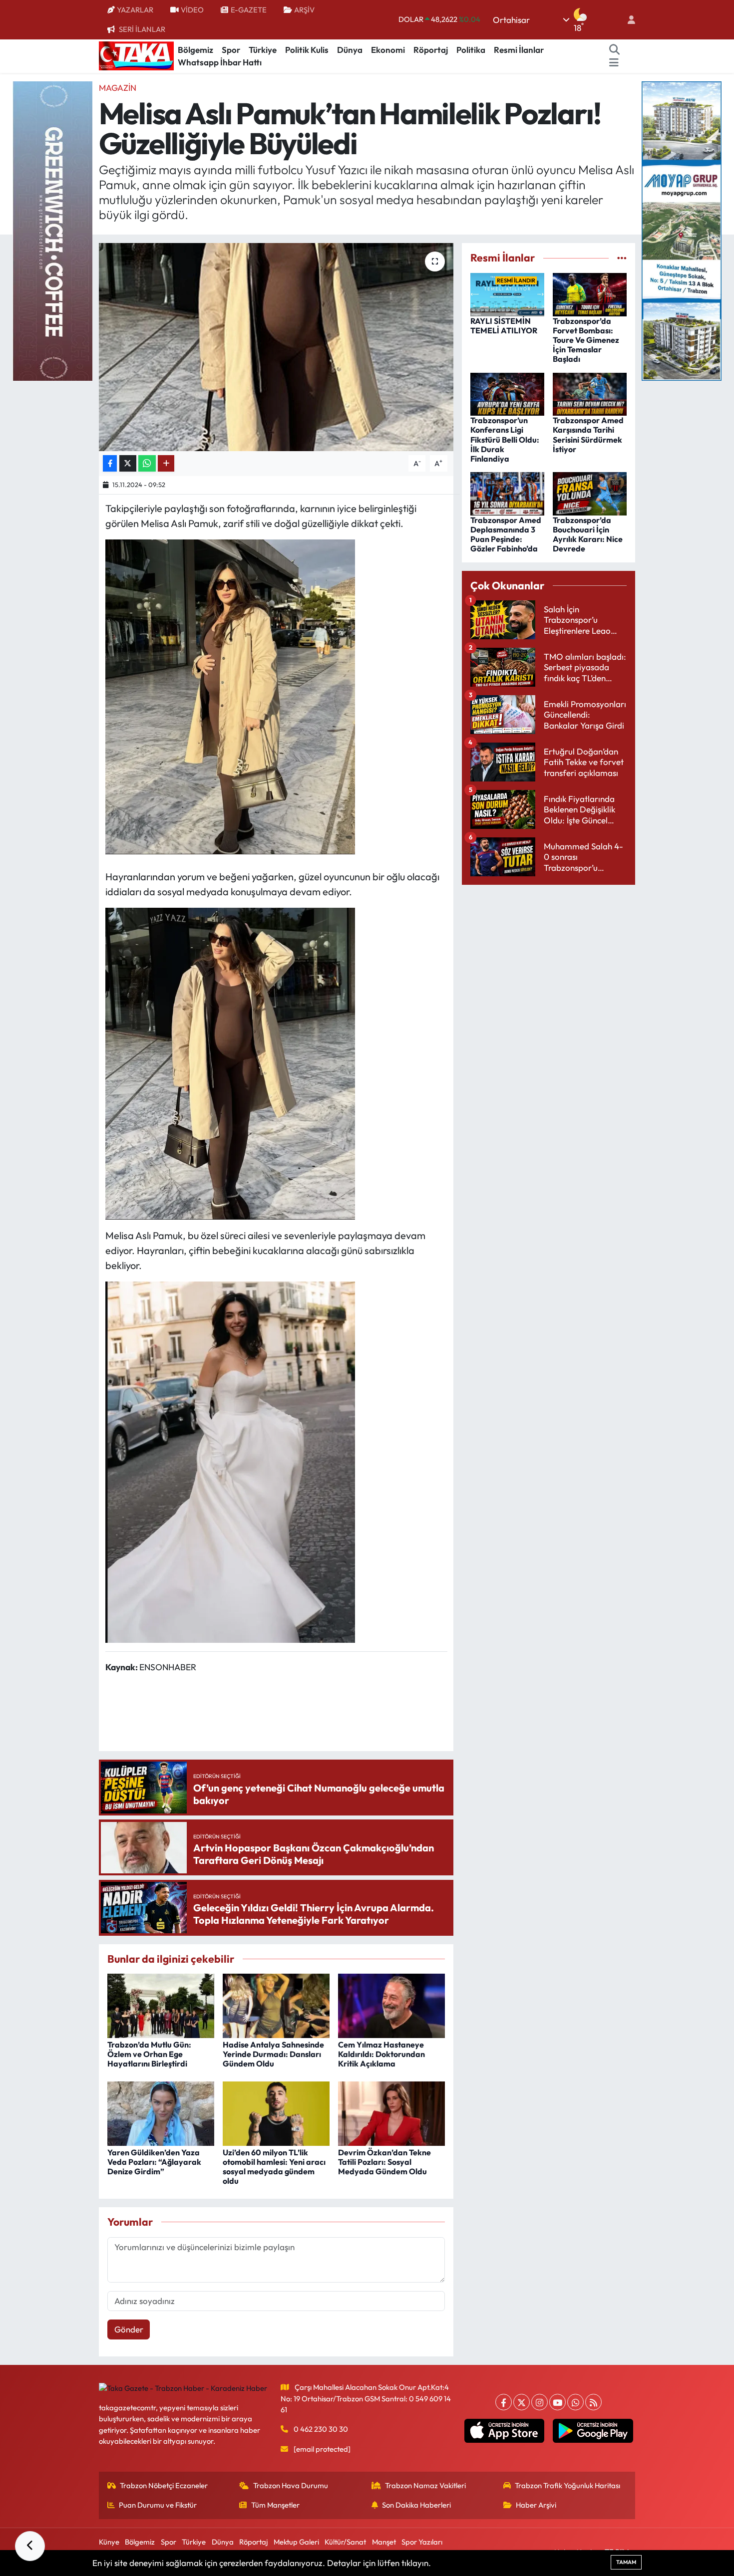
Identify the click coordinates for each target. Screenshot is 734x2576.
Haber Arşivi (536, 2505)
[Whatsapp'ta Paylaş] (147, 463)
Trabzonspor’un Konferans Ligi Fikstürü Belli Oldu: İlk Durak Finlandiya (505, 439)
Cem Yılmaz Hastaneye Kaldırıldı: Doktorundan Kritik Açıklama (381, 2054)
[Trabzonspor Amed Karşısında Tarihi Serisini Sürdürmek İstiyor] (590, 393)
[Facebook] (504, 2402)
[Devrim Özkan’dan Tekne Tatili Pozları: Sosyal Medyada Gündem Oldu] (391, 2112)
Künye (109, 2542)
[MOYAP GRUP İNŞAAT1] (682, 230)
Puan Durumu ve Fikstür (158, 2505)
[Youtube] (557, 2402)
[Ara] (615, 50)
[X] (522, 2402)
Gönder (129, 2329)
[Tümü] (622, 258)
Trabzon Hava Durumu (291, 2485)
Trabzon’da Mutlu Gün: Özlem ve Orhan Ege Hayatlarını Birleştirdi (149, 2054)
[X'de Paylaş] (128, 463)
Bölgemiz (195, 50)
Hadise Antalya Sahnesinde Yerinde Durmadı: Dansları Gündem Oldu (273, 2054)
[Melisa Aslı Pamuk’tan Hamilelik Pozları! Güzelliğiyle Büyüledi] (276, 347)
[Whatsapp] (575, 2402)
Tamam (626, 2562)
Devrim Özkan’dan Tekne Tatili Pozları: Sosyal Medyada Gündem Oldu (384, 2162)
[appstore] (504, 2431)
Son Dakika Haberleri (416, 2505)
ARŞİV (304, 10)
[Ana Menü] (614, 62)
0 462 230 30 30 (321, 2429)
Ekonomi (388, 50)
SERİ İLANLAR (142, 29)
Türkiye (263, 50)
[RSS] (593, 2402)
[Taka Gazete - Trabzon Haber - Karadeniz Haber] (136, 55)
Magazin (118, 88)
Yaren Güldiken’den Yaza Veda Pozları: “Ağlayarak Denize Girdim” (154, 2162)
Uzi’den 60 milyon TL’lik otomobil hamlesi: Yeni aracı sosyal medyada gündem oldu (274, 2167)
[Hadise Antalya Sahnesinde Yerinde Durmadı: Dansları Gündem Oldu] (276, 2004)
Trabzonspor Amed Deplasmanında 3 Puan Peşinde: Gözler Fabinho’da (506, 534)
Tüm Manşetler (275, 2505)
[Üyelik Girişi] (627, 20)
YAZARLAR (135, 10)
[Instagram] (540, 2402)
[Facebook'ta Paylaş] (110, 463)
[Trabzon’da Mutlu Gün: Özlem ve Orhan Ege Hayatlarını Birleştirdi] (161, 2004)
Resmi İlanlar (519, 50)
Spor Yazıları (422, 2542)
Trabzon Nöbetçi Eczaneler (164, 2485)
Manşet (384, 2542)
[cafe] (52, 230)
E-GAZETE (249, 10)
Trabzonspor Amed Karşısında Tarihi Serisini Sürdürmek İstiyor (588, 435)
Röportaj (431, 50)
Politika (471, 50)
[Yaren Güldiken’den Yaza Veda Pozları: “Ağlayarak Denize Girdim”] (161, 2112)
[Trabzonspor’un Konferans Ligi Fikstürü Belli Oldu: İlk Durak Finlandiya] (507, 393)
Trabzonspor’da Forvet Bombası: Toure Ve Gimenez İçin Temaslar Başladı (586, 340)
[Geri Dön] (30, 2546)
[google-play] (593, 2431)
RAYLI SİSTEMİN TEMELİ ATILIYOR (504, 326)
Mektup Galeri (296, 2542)
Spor (231, 50)
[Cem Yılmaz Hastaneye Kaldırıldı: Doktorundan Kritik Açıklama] (391, 2004)
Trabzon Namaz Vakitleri (425, 2485)
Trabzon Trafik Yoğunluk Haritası (567, 2485)
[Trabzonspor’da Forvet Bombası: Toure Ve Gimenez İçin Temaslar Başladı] (590, 293)
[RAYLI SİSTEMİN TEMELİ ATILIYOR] (507, 293)
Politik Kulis (307, 50)
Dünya (350, 50)
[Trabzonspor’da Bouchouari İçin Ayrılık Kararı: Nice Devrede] (590, 492)
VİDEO (192, 10)
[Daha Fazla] (166, 463)
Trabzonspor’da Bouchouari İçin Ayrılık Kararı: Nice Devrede (588, 534)
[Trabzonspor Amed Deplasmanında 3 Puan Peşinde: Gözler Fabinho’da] (507, 492)
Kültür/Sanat (345, 2542)
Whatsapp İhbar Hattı (220, 62)
